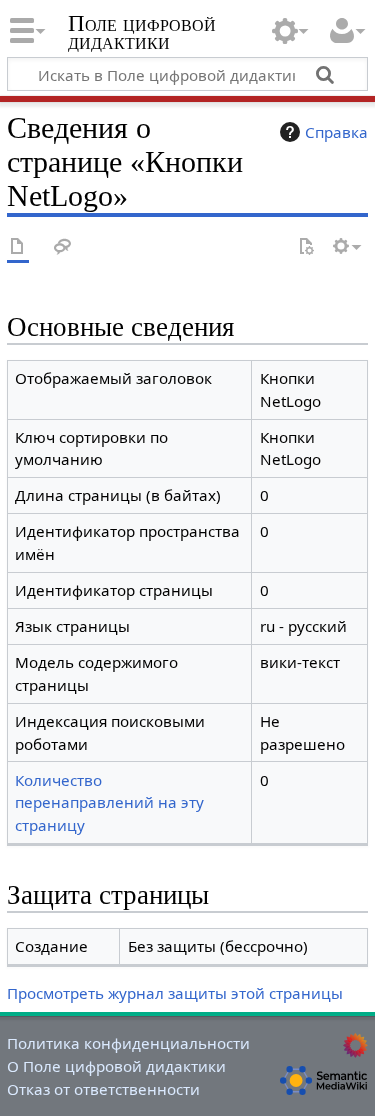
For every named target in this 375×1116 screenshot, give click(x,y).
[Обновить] (306, 247)
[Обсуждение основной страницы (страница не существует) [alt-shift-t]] (63, 247)
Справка (336, 132)
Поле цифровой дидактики (142, 34)
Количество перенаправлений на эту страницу (109, 803)
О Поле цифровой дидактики (116, 1066)
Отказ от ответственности (103, 1089)
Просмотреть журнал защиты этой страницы (175, 993)
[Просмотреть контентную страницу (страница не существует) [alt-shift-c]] (18, 247)
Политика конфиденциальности (128, 1043)
